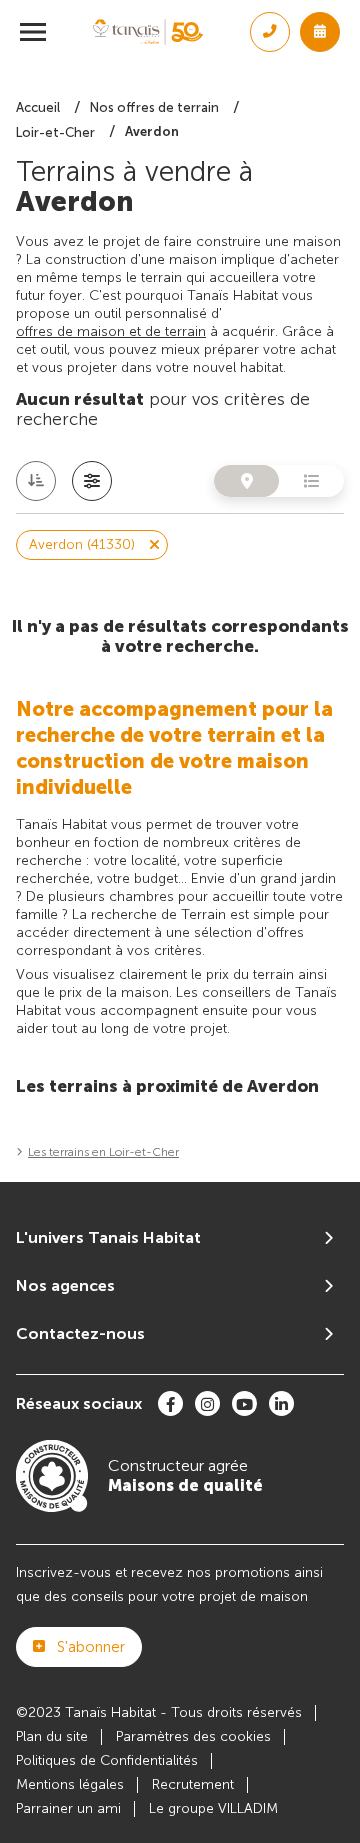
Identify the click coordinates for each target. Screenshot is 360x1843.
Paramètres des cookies (193, 1736)
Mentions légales (70, 1784)
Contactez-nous (80, 1333)
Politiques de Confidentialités (107, 1760)
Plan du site (52, 1736)
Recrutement (193, 1784)
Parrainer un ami (68, 1808)
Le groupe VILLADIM (213, 1808)
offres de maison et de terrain (111, 331)
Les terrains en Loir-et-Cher (103, 1152)
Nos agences (65, 1285)
